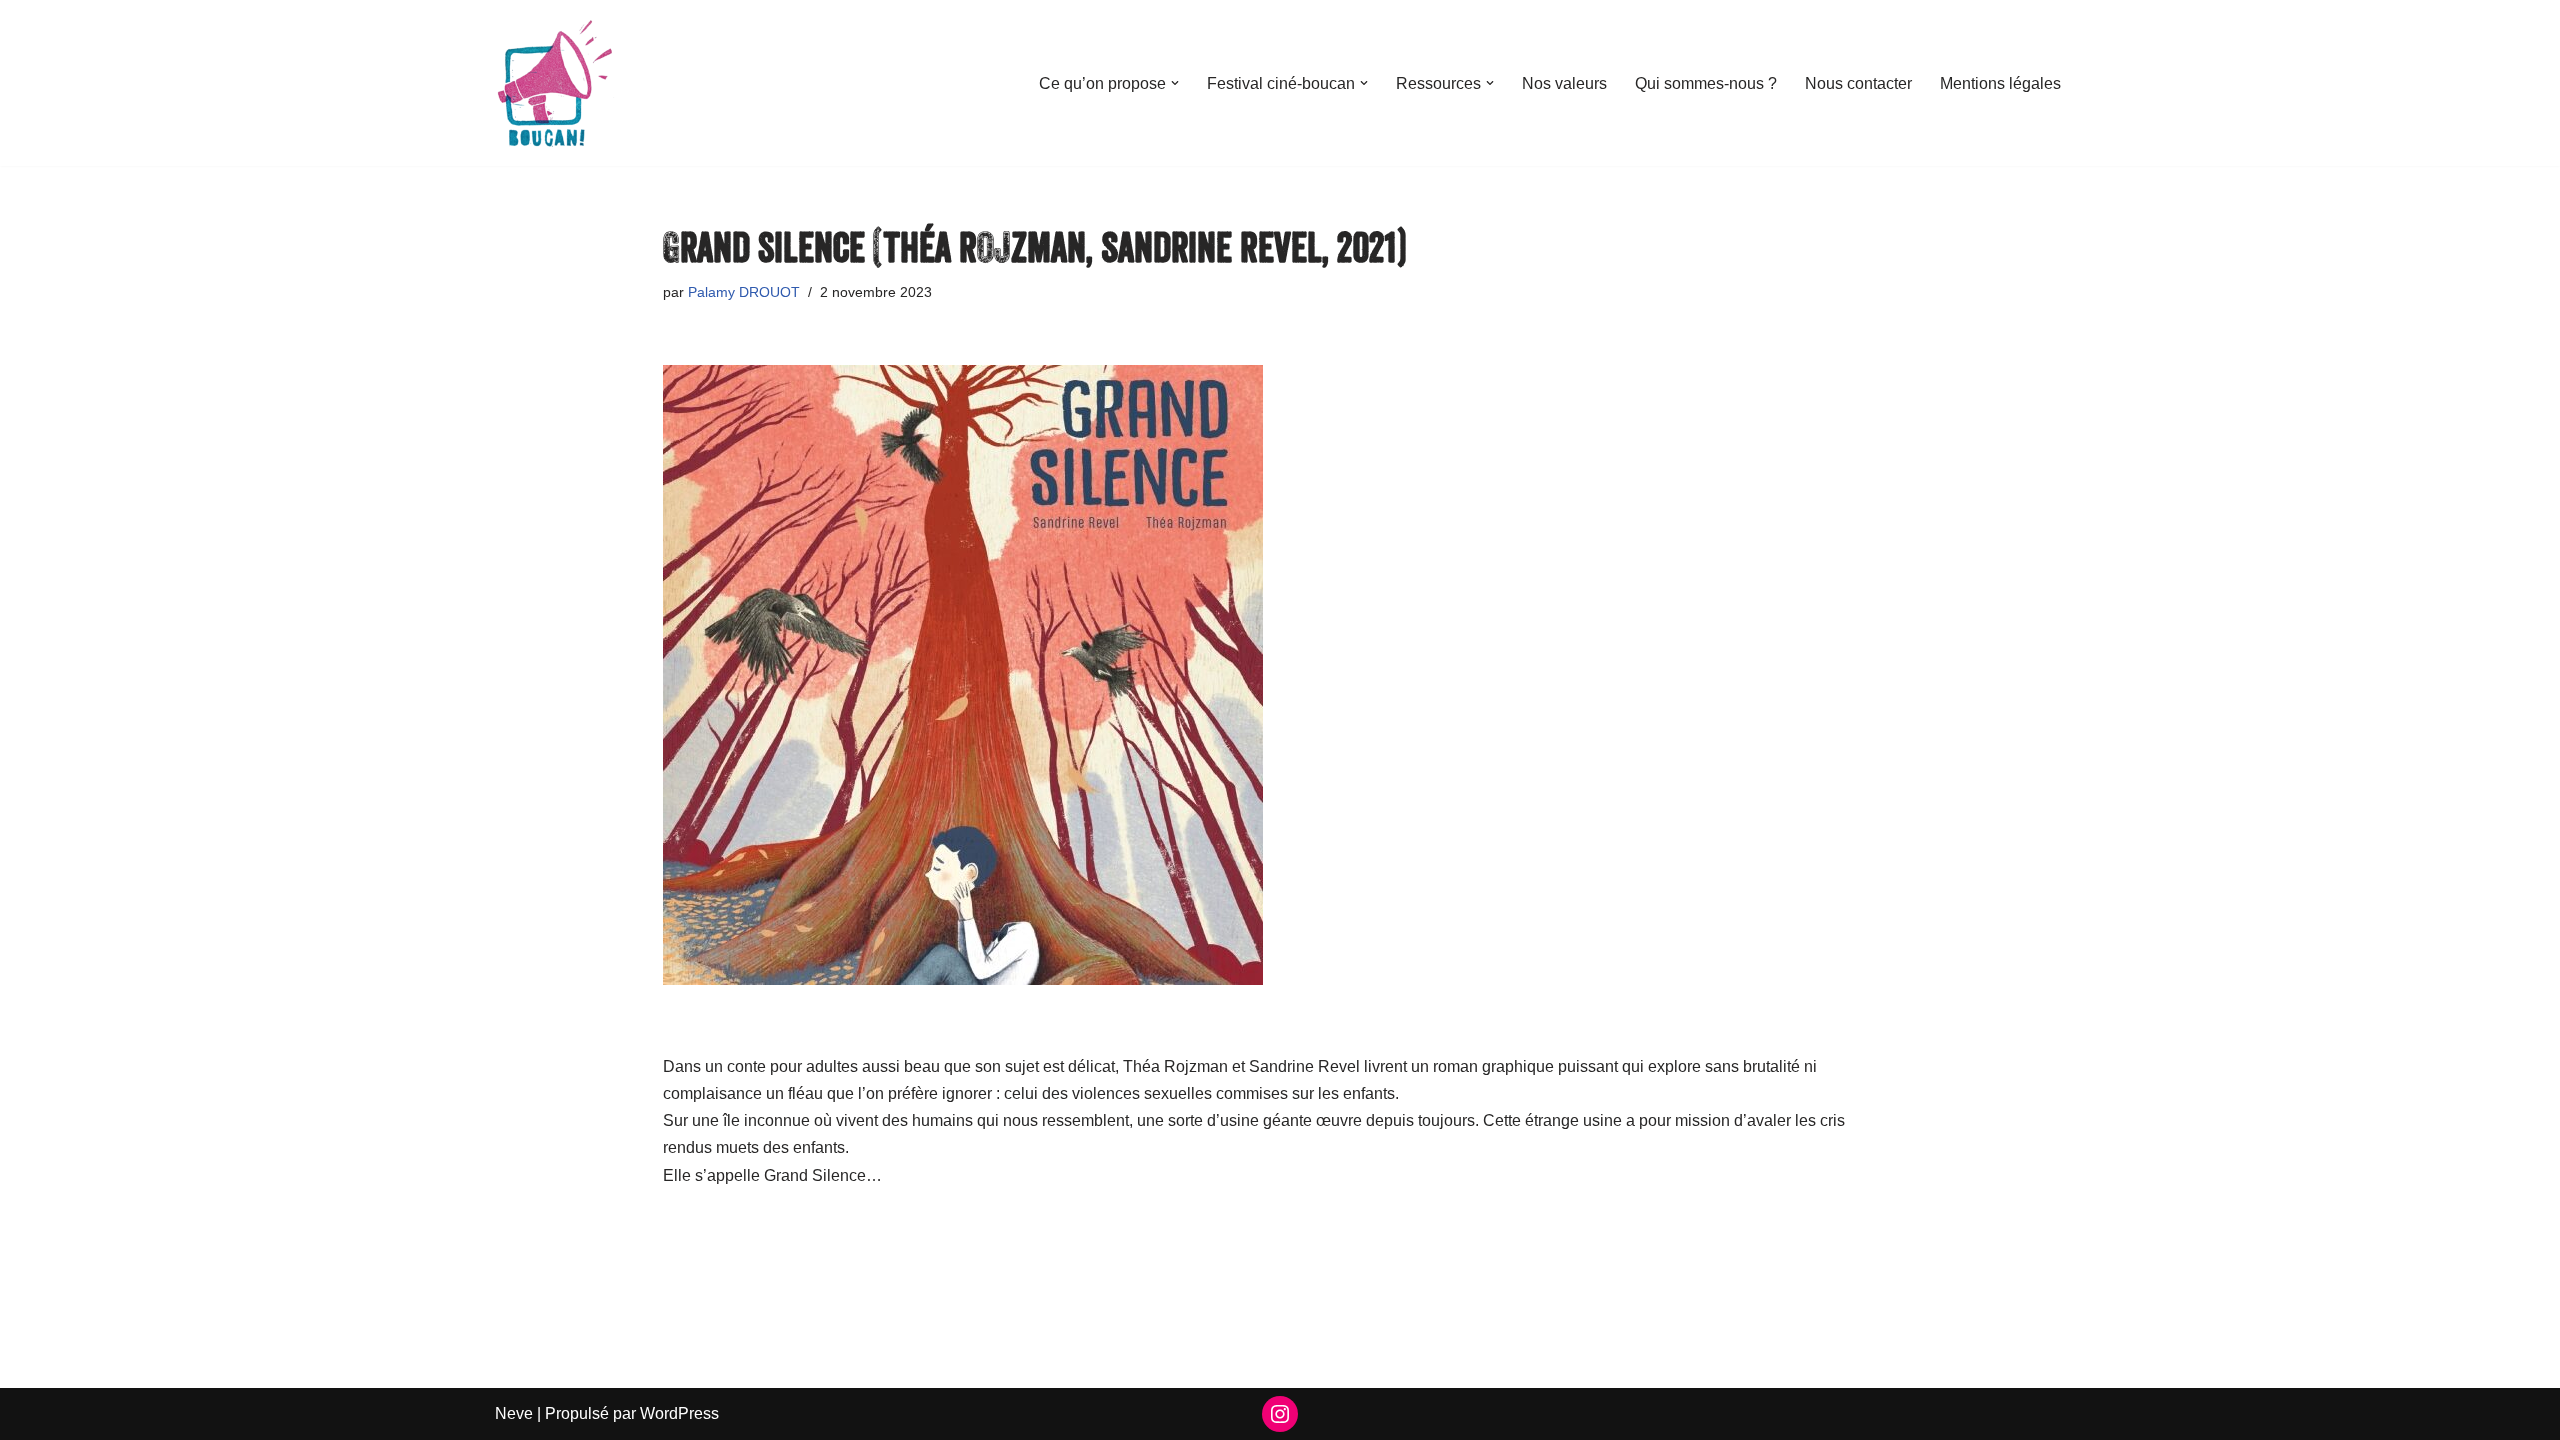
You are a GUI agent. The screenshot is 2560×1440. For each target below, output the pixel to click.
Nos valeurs (1564, 83)
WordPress (679, 1413)
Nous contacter (1858, 83)
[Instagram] (1280, 1414)
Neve (514, 1413)
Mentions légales (2000, 83)
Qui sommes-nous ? (1706, 83)
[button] (1175, 83)
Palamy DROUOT (744, 292)
